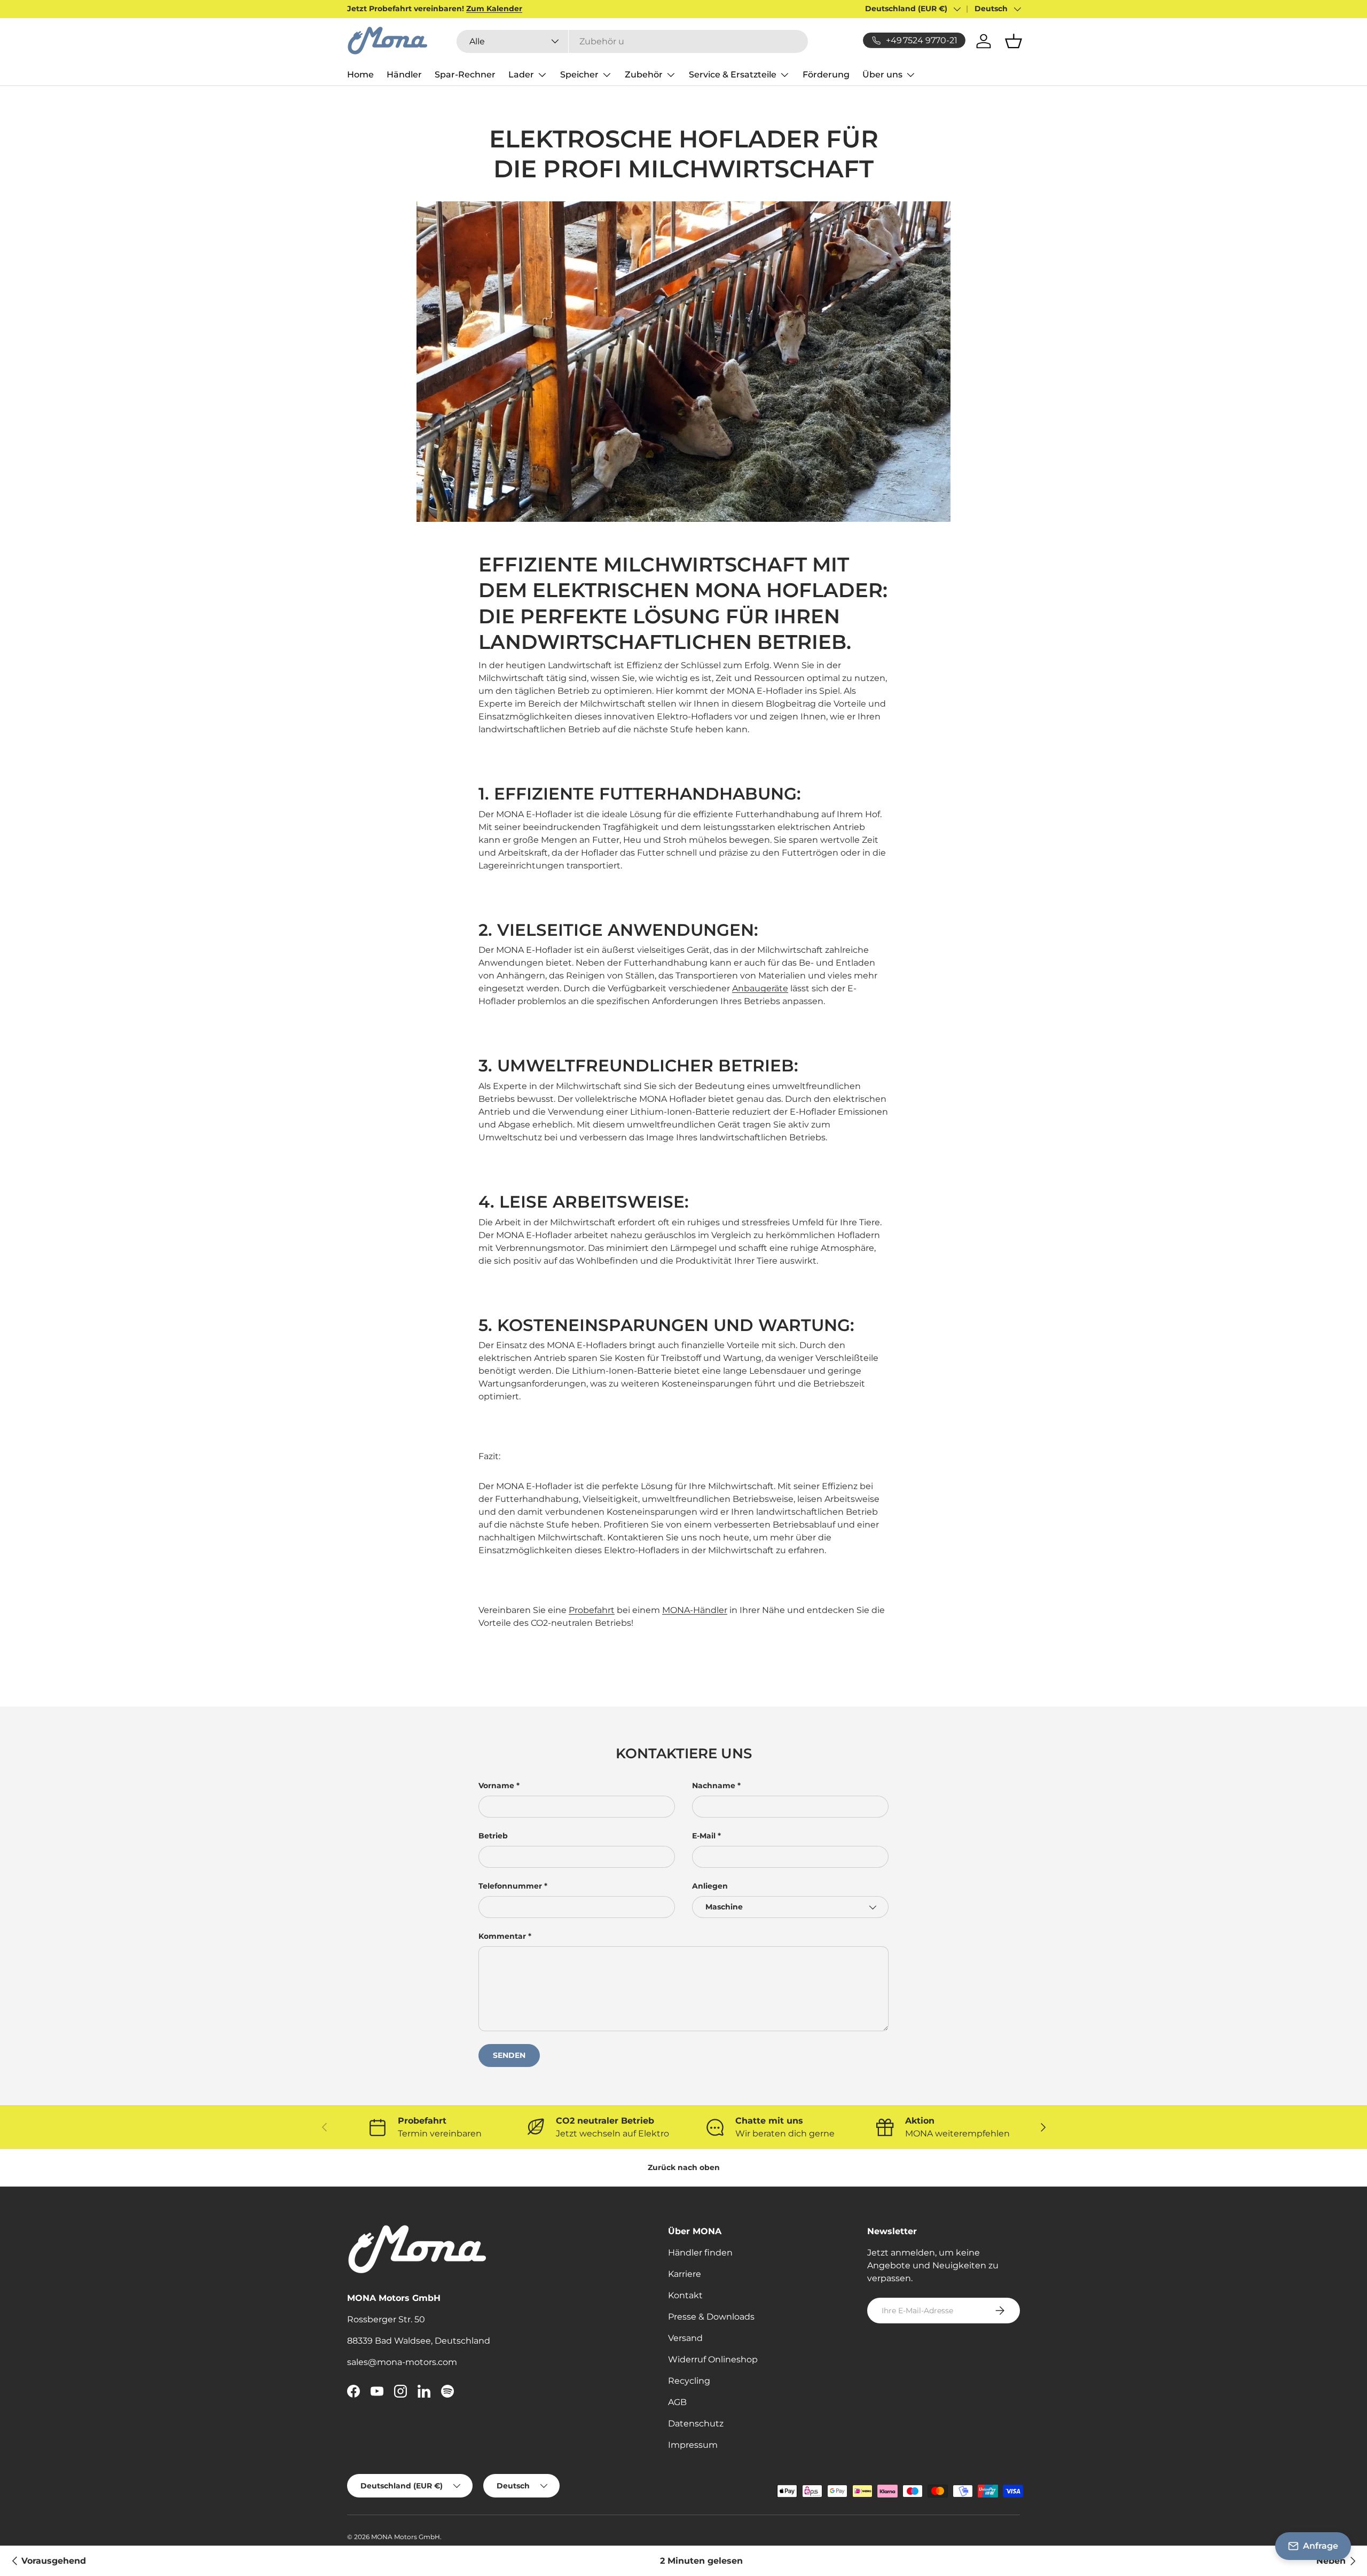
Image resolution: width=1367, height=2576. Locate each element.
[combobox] (632, 41)
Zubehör (644, 75)
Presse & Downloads (711, 2317)
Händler (404, 75)
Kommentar (502, 1936)
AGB (677, 2402)
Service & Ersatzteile (733, 75)
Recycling (689, 2381)
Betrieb (493, 1836)
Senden (509, 2055)
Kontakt (685, 2295)
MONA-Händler (695, 1610)
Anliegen (710, 1886)
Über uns (882, 75)
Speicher (579, 75)
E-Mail (704, 1836)
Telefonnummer (510, 1886)
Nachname (714, 1786)
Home (360, 75)
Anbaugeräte (760, 988)
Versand (685, 2338)
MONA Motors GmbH (406, 2537)
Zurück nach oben (684, 2167)
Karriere (685, 2274)
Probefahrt (592, 1610)
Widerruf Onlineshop (713, 2359)
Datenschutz (696, 2424)
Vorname (496, 1786)
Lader (521, 75)
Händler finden (700, 2253)
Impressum (693, 2445)
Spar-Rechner (465, 75)
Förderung (826, 75)
